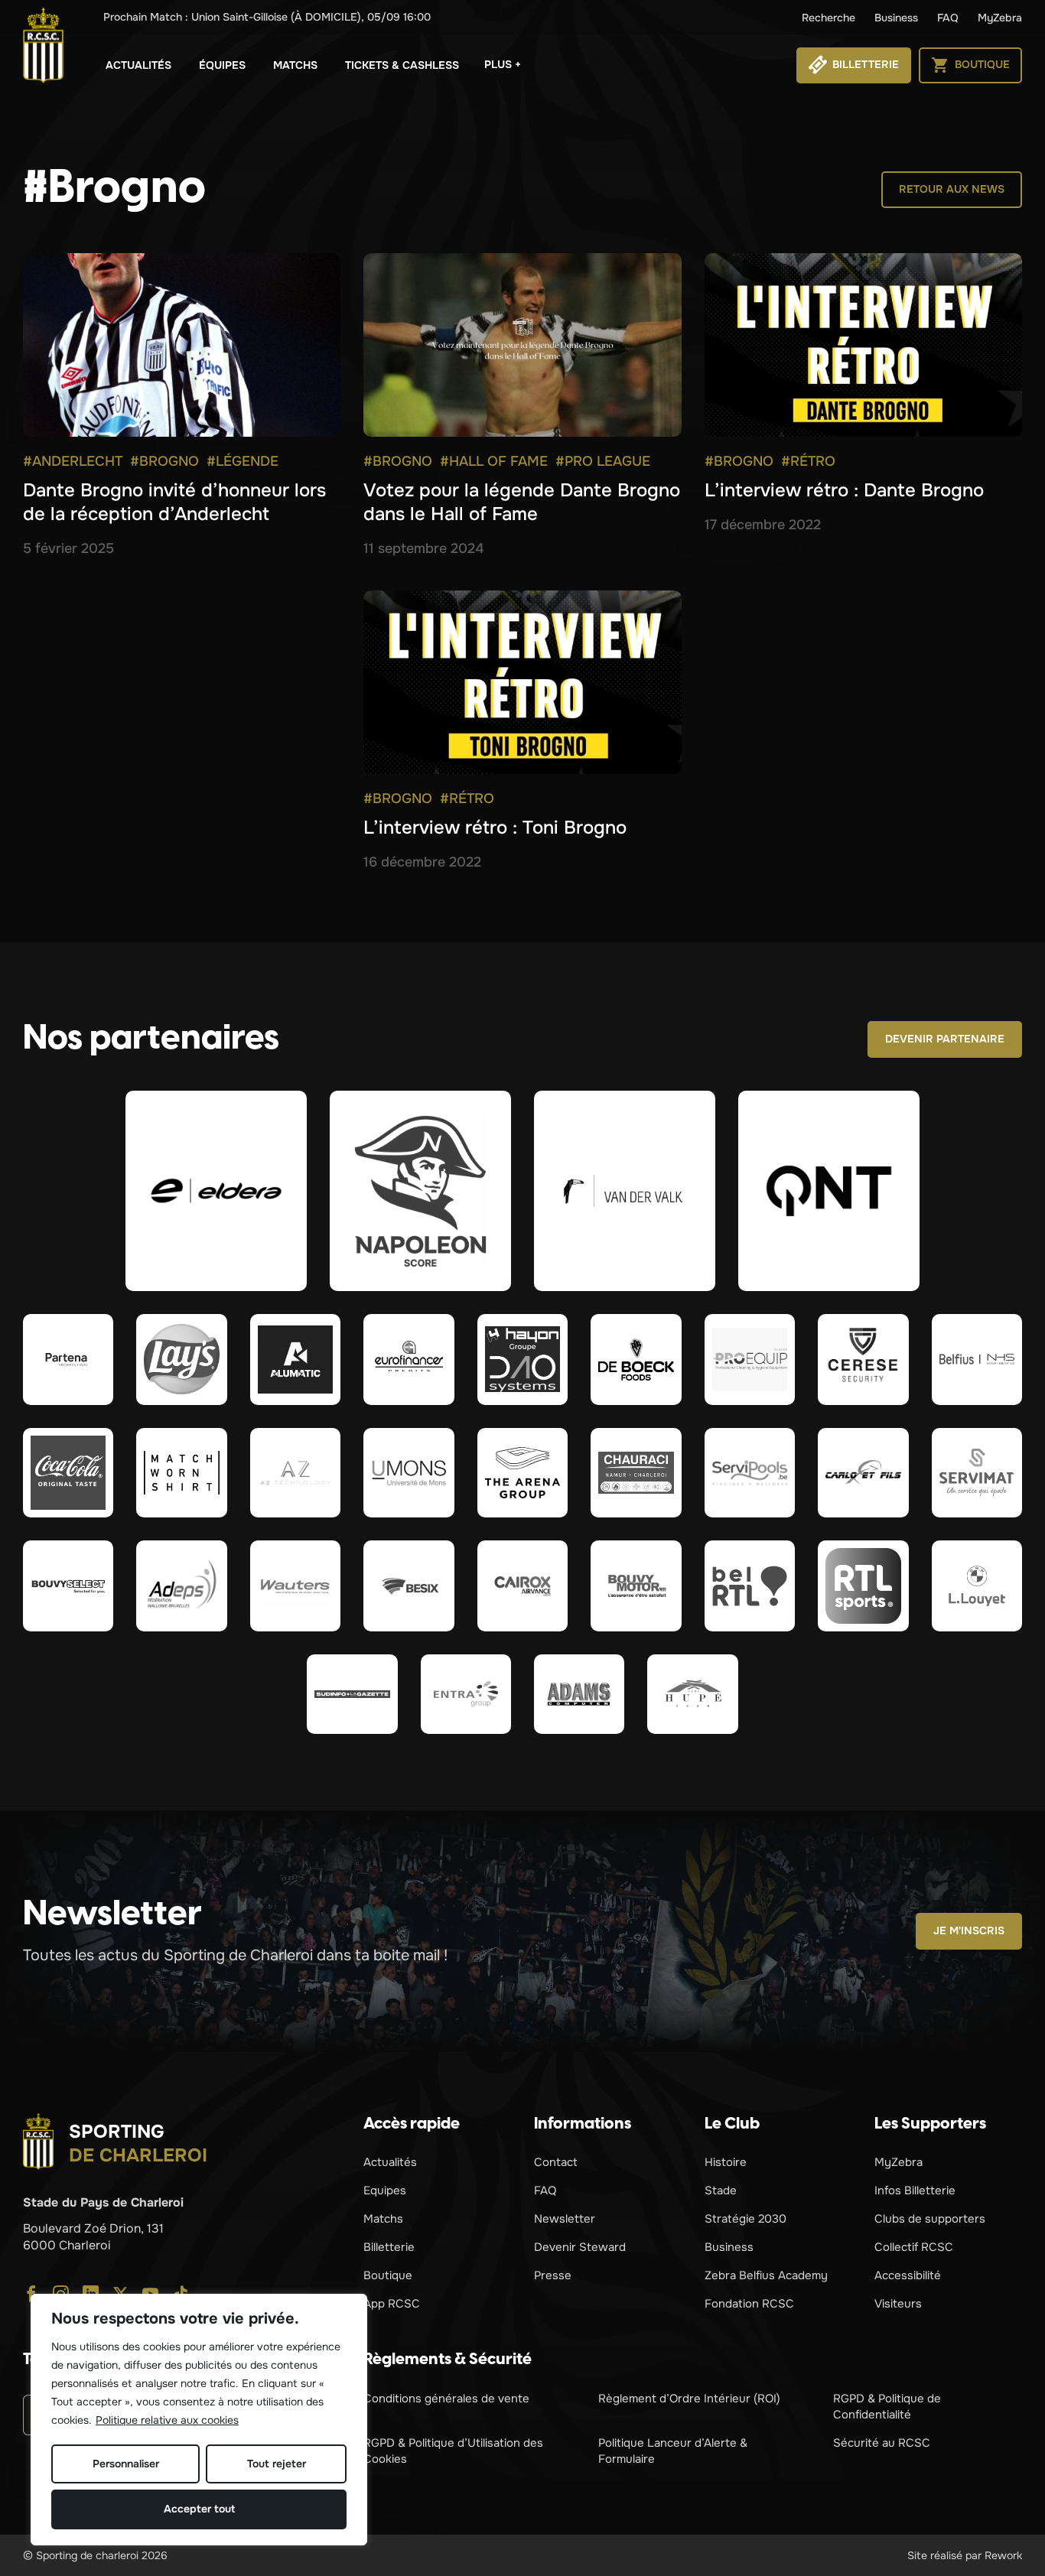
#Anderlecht (73, 461)
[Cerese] (863, 1359)
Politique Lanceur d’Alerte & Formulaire (673, 2451)
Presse (553, 2275)
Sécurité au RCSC (882, 2443)
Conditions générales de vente (446, 2399)
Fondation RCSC (749, 2304)
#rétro (808, 461)
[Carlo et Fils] (863, 1473)
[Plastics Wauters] (295, 1586)
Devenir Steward (580, 2247)
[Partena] (68, 1359)
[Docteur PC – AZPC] (295, 1473)
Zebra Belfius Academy (766, 2275)
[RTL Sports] (863, 1586)
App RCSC (392, 2304)
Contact (556, 2162)
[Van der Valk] (625, 1191)
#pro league (603, 461)
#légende (243, 461)
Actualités (138, 65)
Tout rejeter (277, 2464)
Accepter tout (199, 2509)
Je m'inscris (969, 1930)
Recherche (829, 18)
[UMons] (409, 1473)
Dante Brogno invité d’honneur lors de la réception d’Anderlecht (174, 502)
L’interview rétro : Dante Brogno (844, 490)
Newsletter (565, 2219)
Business (896, 18)
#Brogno (164, 461)
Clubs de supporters (930, 2219)
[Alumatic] (295, 1359)
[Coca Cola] (68, 1473)
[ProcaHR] (68, 1586)
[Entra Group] (466, 1694)
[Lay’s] (181, 1359)
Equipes (385, 2191)
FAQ (948, 18)
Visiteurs (898, 2304)
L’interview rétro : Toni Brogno (495, 828)
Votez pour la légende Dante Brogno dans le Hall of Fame (522, 502)
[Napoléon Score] (420, 1191)
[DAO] (522, 1359)
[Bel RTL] (750, 1586)
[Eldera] (216, 1191)
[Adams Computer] (579, 1694)
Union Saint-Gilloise (267, 17)
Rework (1003, 2555)
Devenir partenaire (945, 1039)
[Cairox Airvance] (522, 1586)
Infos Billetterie (915, 2191)
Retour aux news (952, 189)
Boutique (388, 2275)
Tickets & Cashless (402, 65)
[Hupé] (692, 1694)
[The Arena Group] (522, 1473)
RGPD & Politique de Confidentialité (887, 2407)
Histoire (726, 2162)
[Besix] (409, 1586)
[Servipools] (750, 1473)
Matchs (295, 65)
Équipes (222, 65)
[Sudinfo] (352, 1694)
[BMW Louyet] (977, 1586)
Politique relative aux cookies (167, 2420)
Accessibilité (908, 2275)
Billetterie (389, 2247)
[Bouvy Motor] (636, 1586)
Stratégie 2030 (745, 2219)
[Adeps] (181, 1586)
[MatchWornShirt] (181, 1473)
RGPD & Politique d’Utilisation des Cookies (453, 2451)
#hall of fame (494, 461)
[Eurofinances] (409, 1359)
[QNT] (829, 1191)
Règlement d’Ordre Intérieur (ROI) (689, 2399)
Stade (721, 2191)
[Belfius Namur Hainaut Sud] (977, 1359)
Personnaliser (126, 2464)
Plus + (503, 64)
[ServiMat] (977, 1473)
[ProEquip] (750, 1359)
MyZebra (1000, 18)
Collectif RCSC (914, 2247)
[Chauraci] (636, 1473)
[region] (199, 2420)
